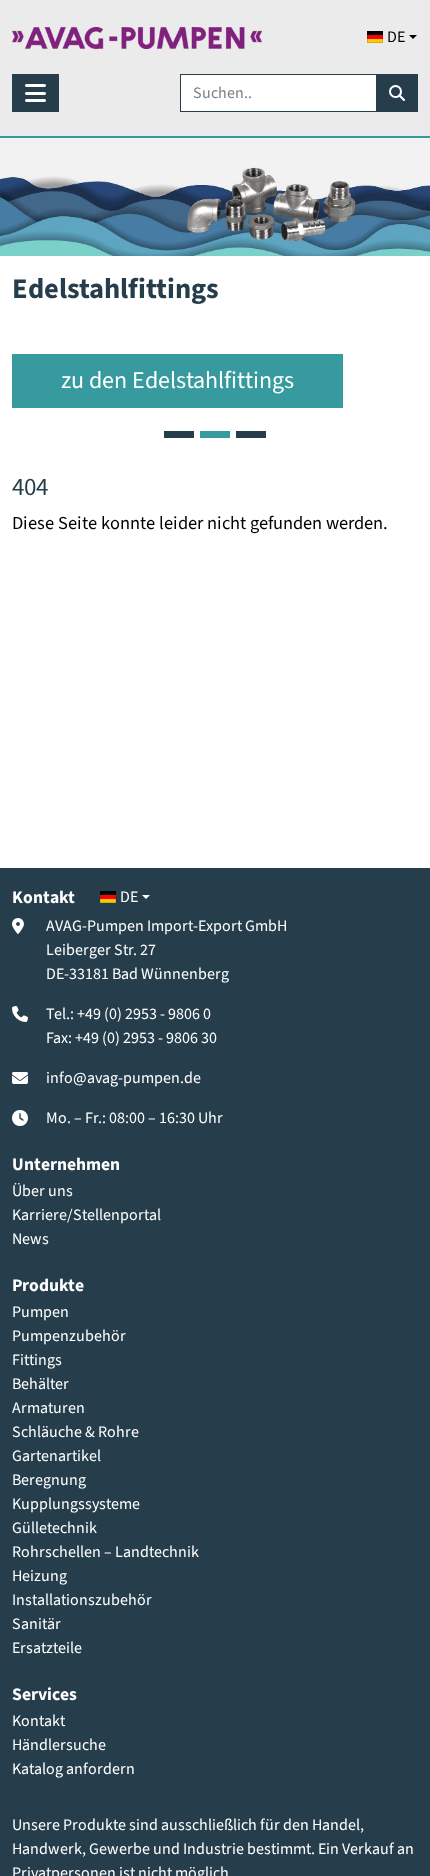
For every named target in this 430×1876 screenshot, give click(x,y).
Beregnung (49, 1480)
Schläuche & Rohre (75, 1432)
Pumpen (40, 1312)
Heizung (39, 1576)
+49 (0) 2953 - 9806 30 (146, 1038)
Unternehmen (66, 1164)
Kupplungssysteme (76, 1504)
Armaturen (48, 1408)
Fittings (37, 1360)
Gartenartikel (56, 1456)
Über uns (42, 1191)
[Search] (397, 93)
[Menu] (35, 93)
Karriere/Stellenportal (86, 1215)
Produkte (48, 1285)
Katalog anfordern (73, 1769)
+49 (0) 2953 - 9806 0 (144, 1014)
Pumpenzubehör (69, 1336)
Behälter (40, 1384)
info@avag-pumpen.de (123, 1078)
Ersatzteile (47, 1648)
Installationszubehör (82, 1600)
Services (44, 1694)
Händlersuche (59, 1745)
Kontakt (38, 1721)
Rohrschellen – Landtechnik (105, 1552)
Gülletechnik (54, 1528)
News (30, 1239)
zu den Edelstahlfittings (177, 380)
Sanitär (36, 1624)
